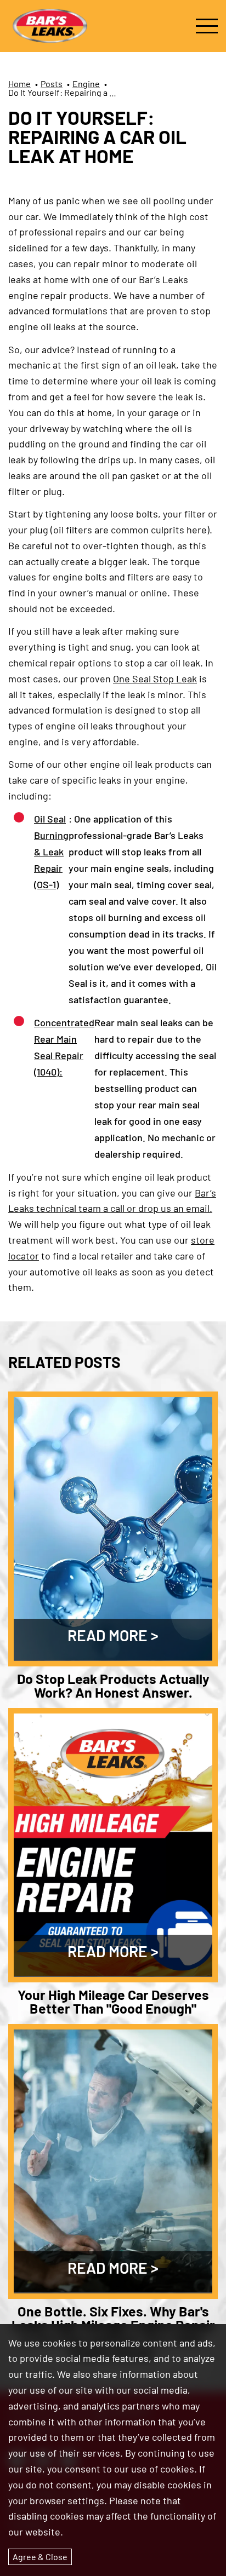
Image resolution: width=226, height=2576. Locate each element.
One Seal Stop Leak (155, 679)
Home (19, 84)
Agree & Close (40, 2557)
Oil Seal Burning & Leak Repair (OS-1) (51, 852)
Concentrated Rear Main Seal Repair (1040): (64, 1047)
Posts (52, 84)
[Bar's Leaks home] (49, 26)
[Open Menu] (207, 26)
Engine (86, 84)
